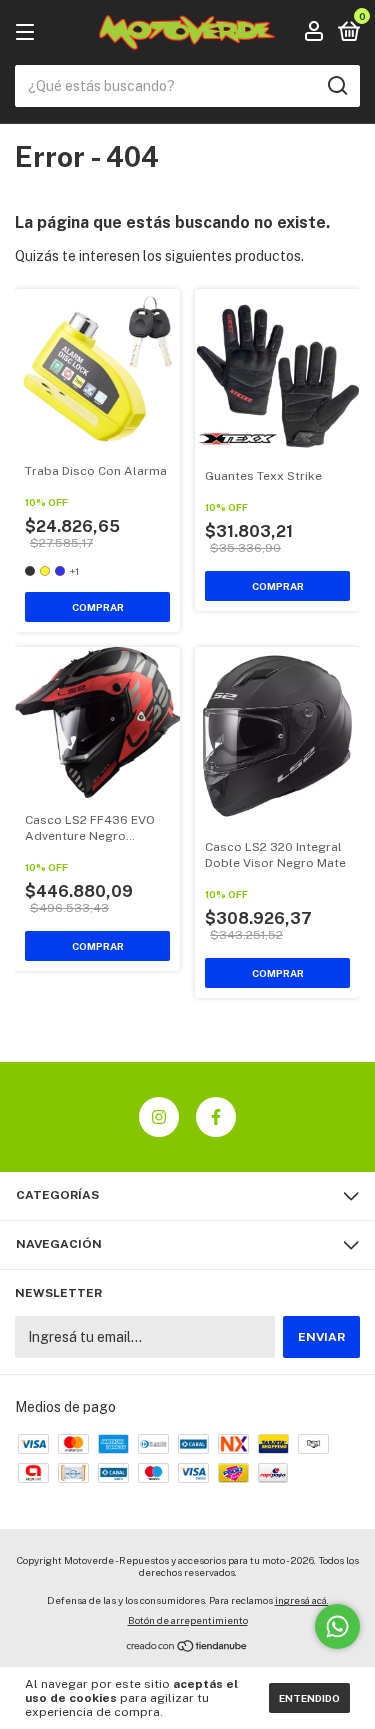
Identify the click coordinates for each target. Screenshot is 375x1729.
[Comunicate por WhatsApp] (337, 1626)
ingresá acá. (302, 1600)
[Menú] (28, 33)
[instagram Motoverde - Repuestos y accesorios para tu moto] (159, 1117)
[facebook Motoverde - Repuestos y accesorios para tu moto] (216, 1117)
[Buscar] (336, 86)
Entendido (309, 1698)
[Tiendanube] (187, 1648)
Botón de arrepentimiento (188, 1620)
